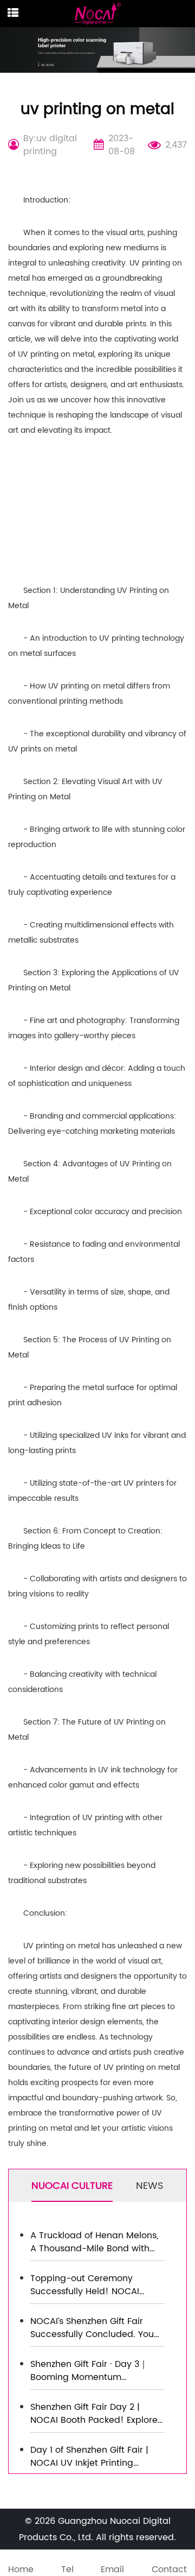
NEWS (150, 2186)
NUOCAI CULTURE (72, 2186)
